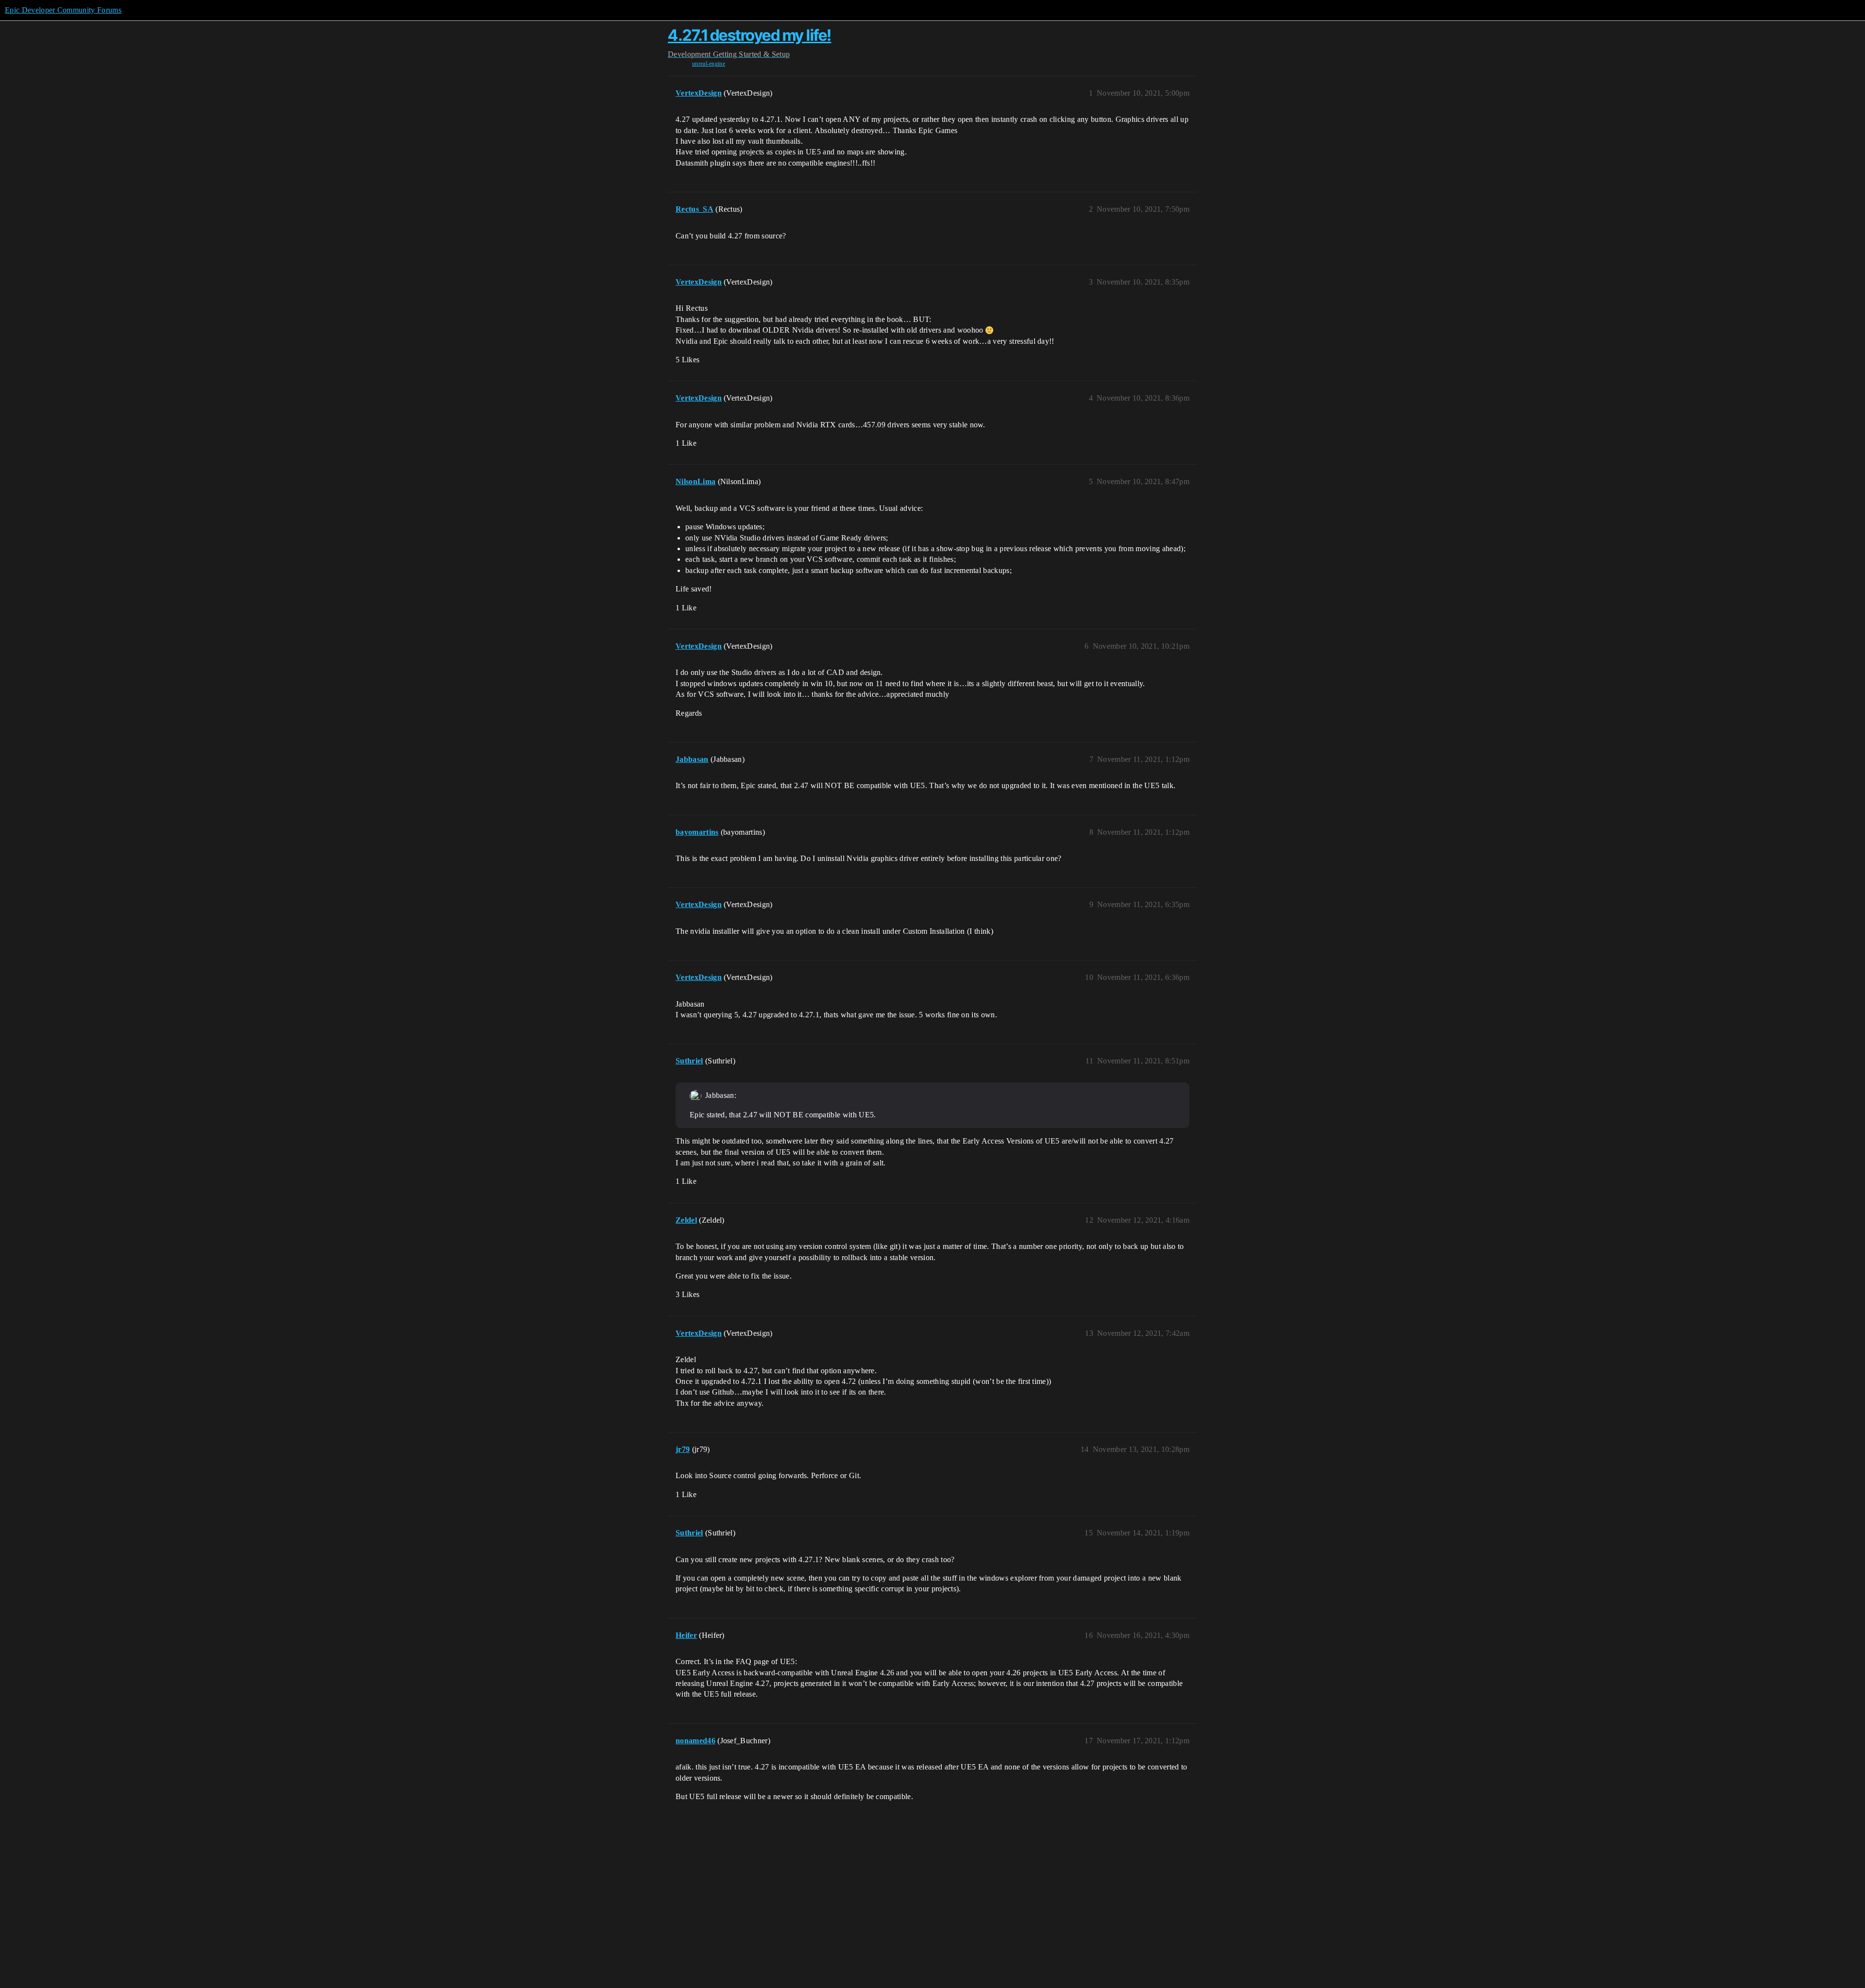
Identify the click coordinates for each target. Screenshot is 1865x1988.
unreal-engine (709, 64)
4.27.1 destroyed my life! (750, 35)
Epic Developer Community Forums (63, 10)
